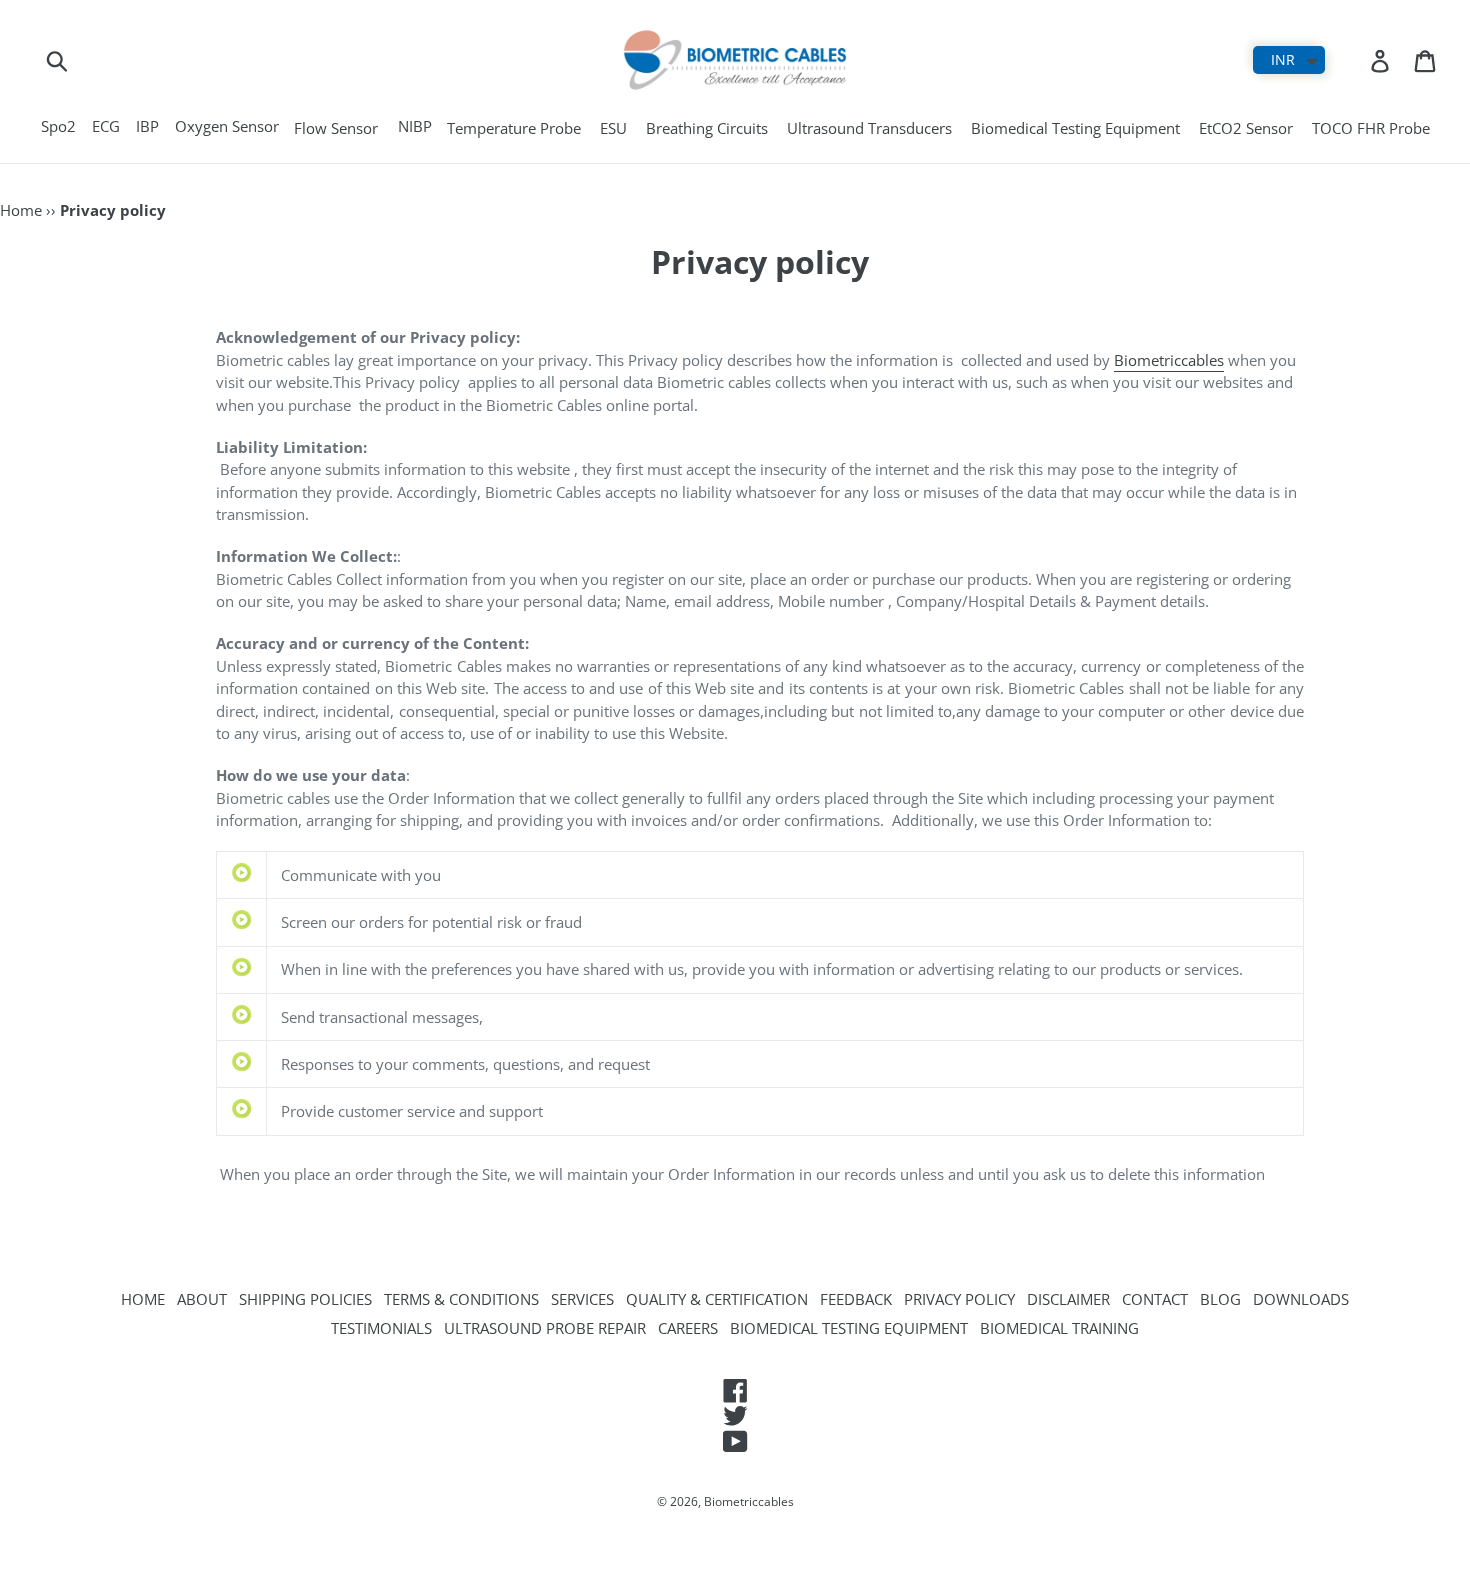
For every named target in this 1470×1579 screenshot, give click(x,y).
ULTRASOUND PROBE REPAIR (545, 1328)
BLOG (1220, 1299)
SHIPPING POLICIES (305, 1299)
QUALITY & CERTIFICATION (717, 1299)
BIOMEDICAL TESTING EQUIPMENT (849, 1328)
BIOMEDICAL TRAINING (1059, 1328)
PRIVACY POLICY (959, 1299)
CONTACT (1155, 1299)
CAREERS (688, 1328)
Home (21, 210)
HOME (143, 1299)
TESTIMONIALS (381, 1328)
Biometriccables (1169, 360)
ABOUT (202, 1299)
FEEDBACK (856, 1299)
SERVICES (582, 1299)
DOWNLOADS (1301, 1299)
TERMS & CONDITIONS (461, 1299)
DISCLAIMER (1068, 1299)
